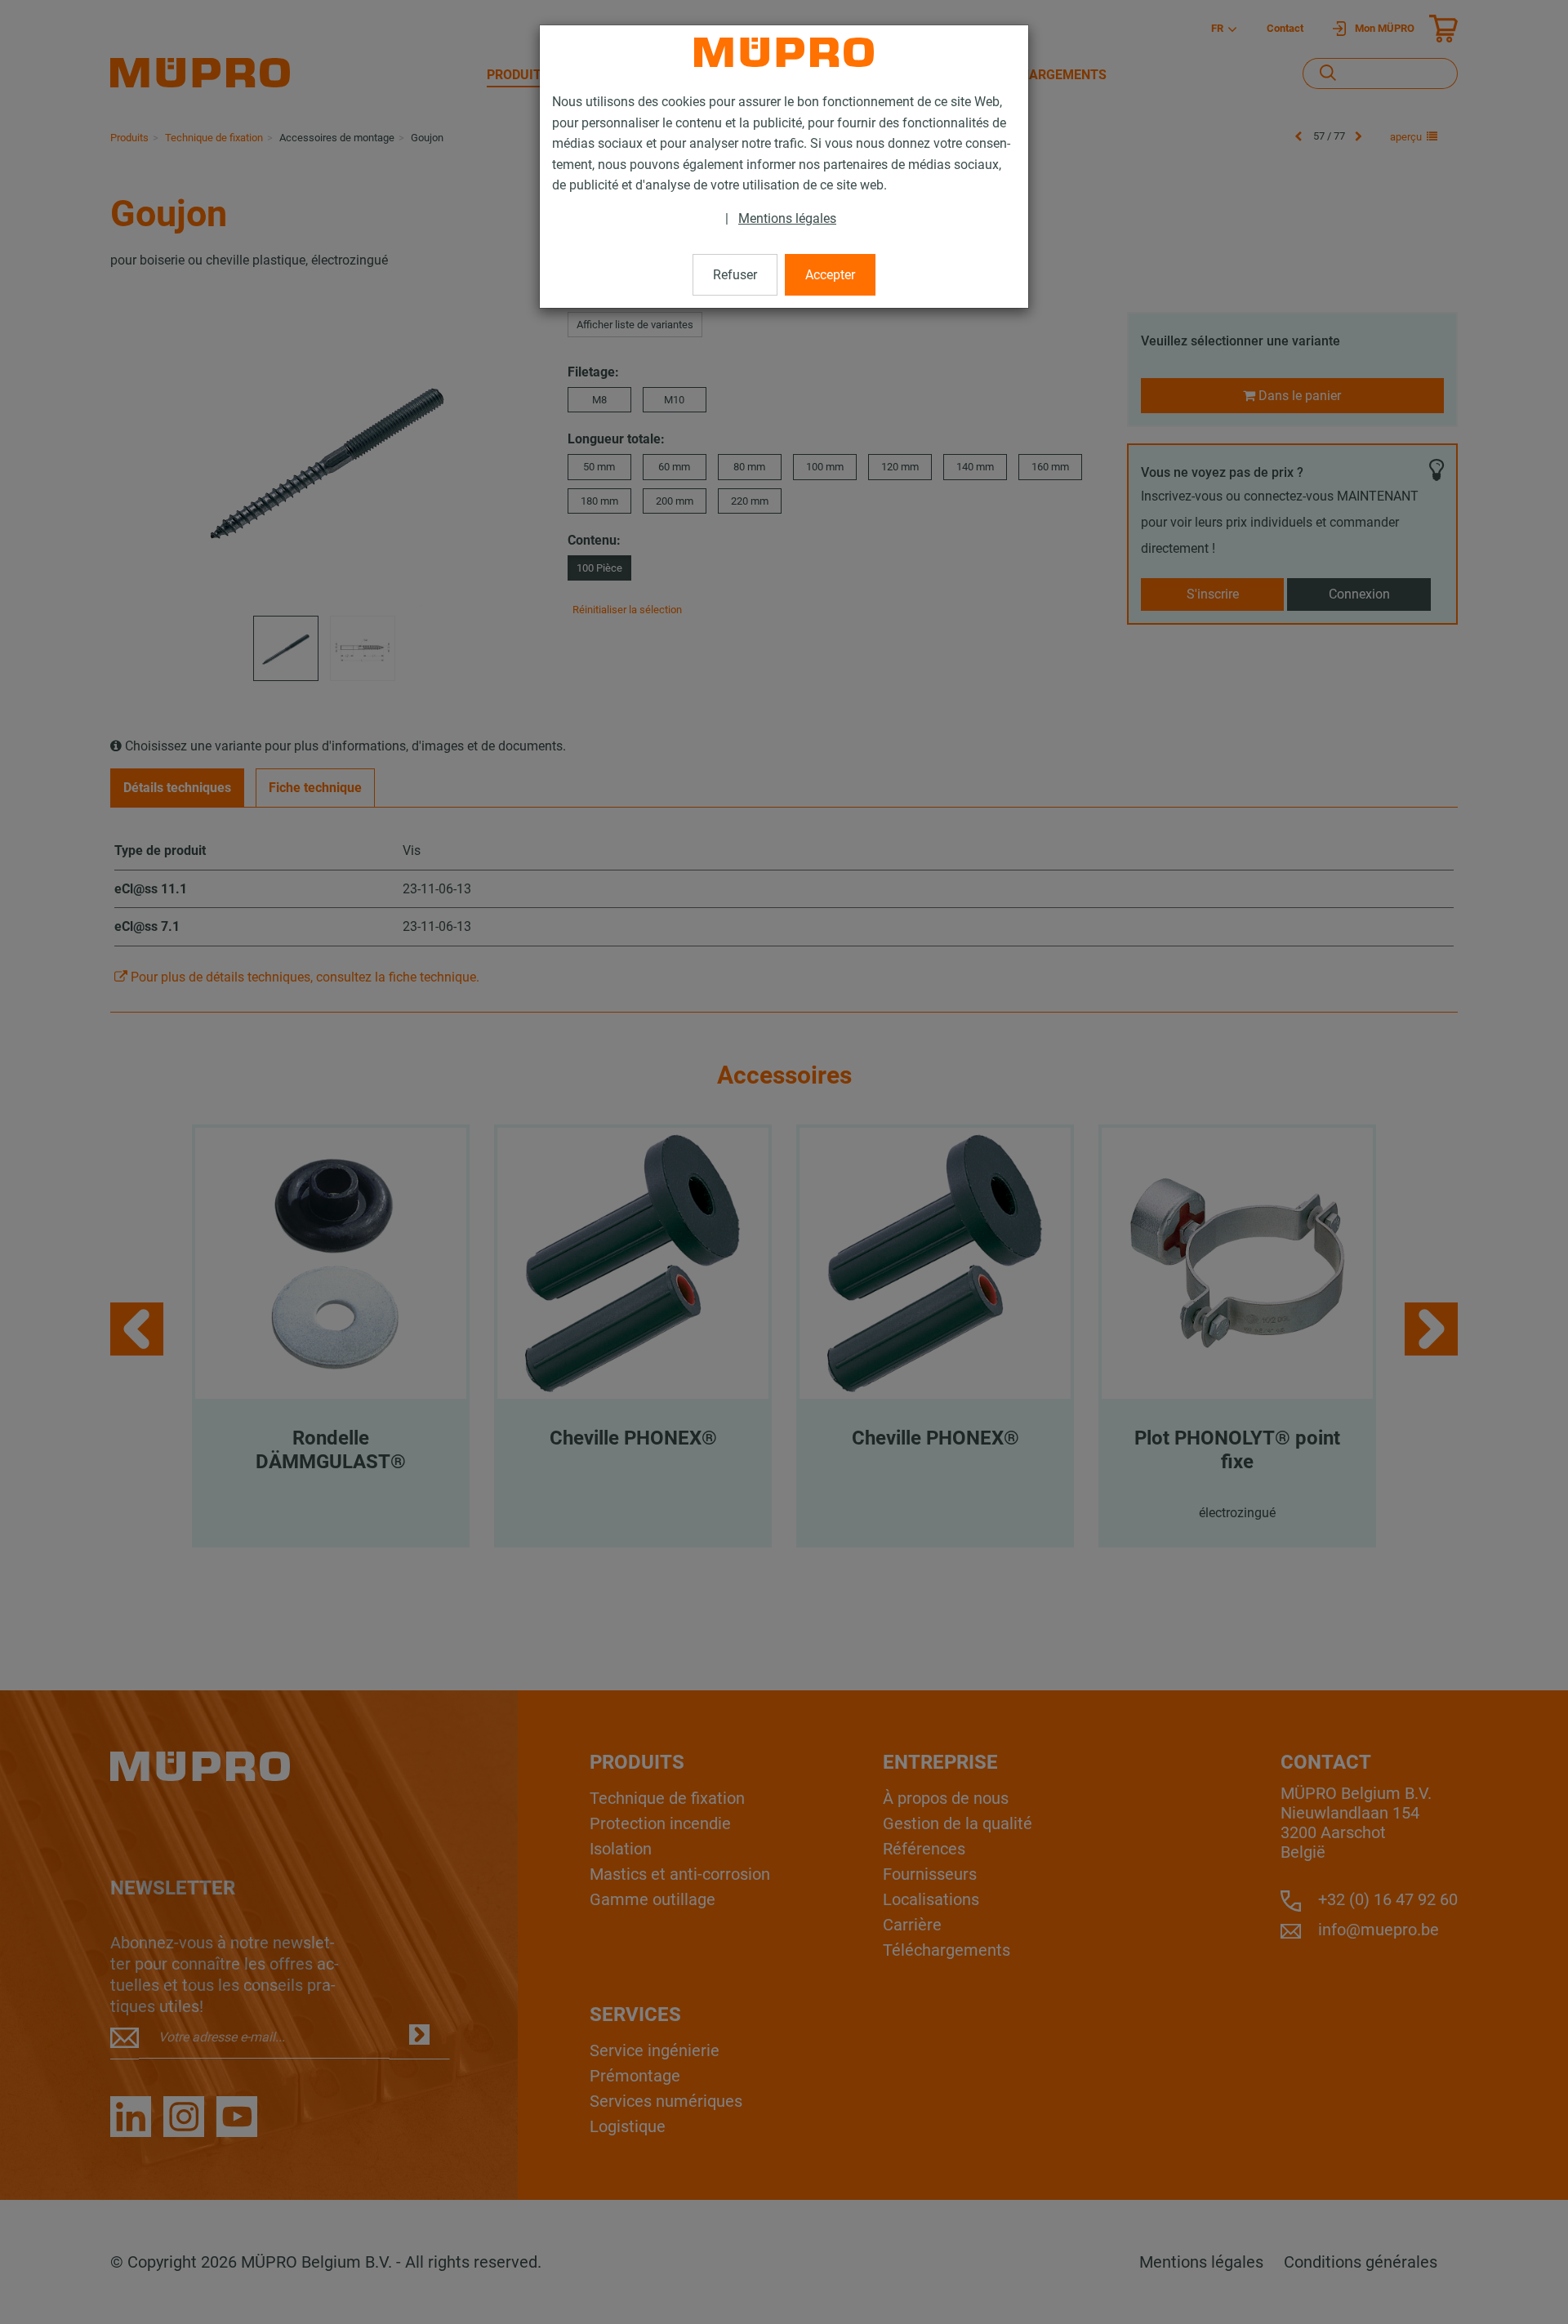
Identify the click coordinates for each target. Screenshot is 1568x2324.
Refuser (735, 275)
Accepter (830, 275)
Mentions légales (787, 218)
